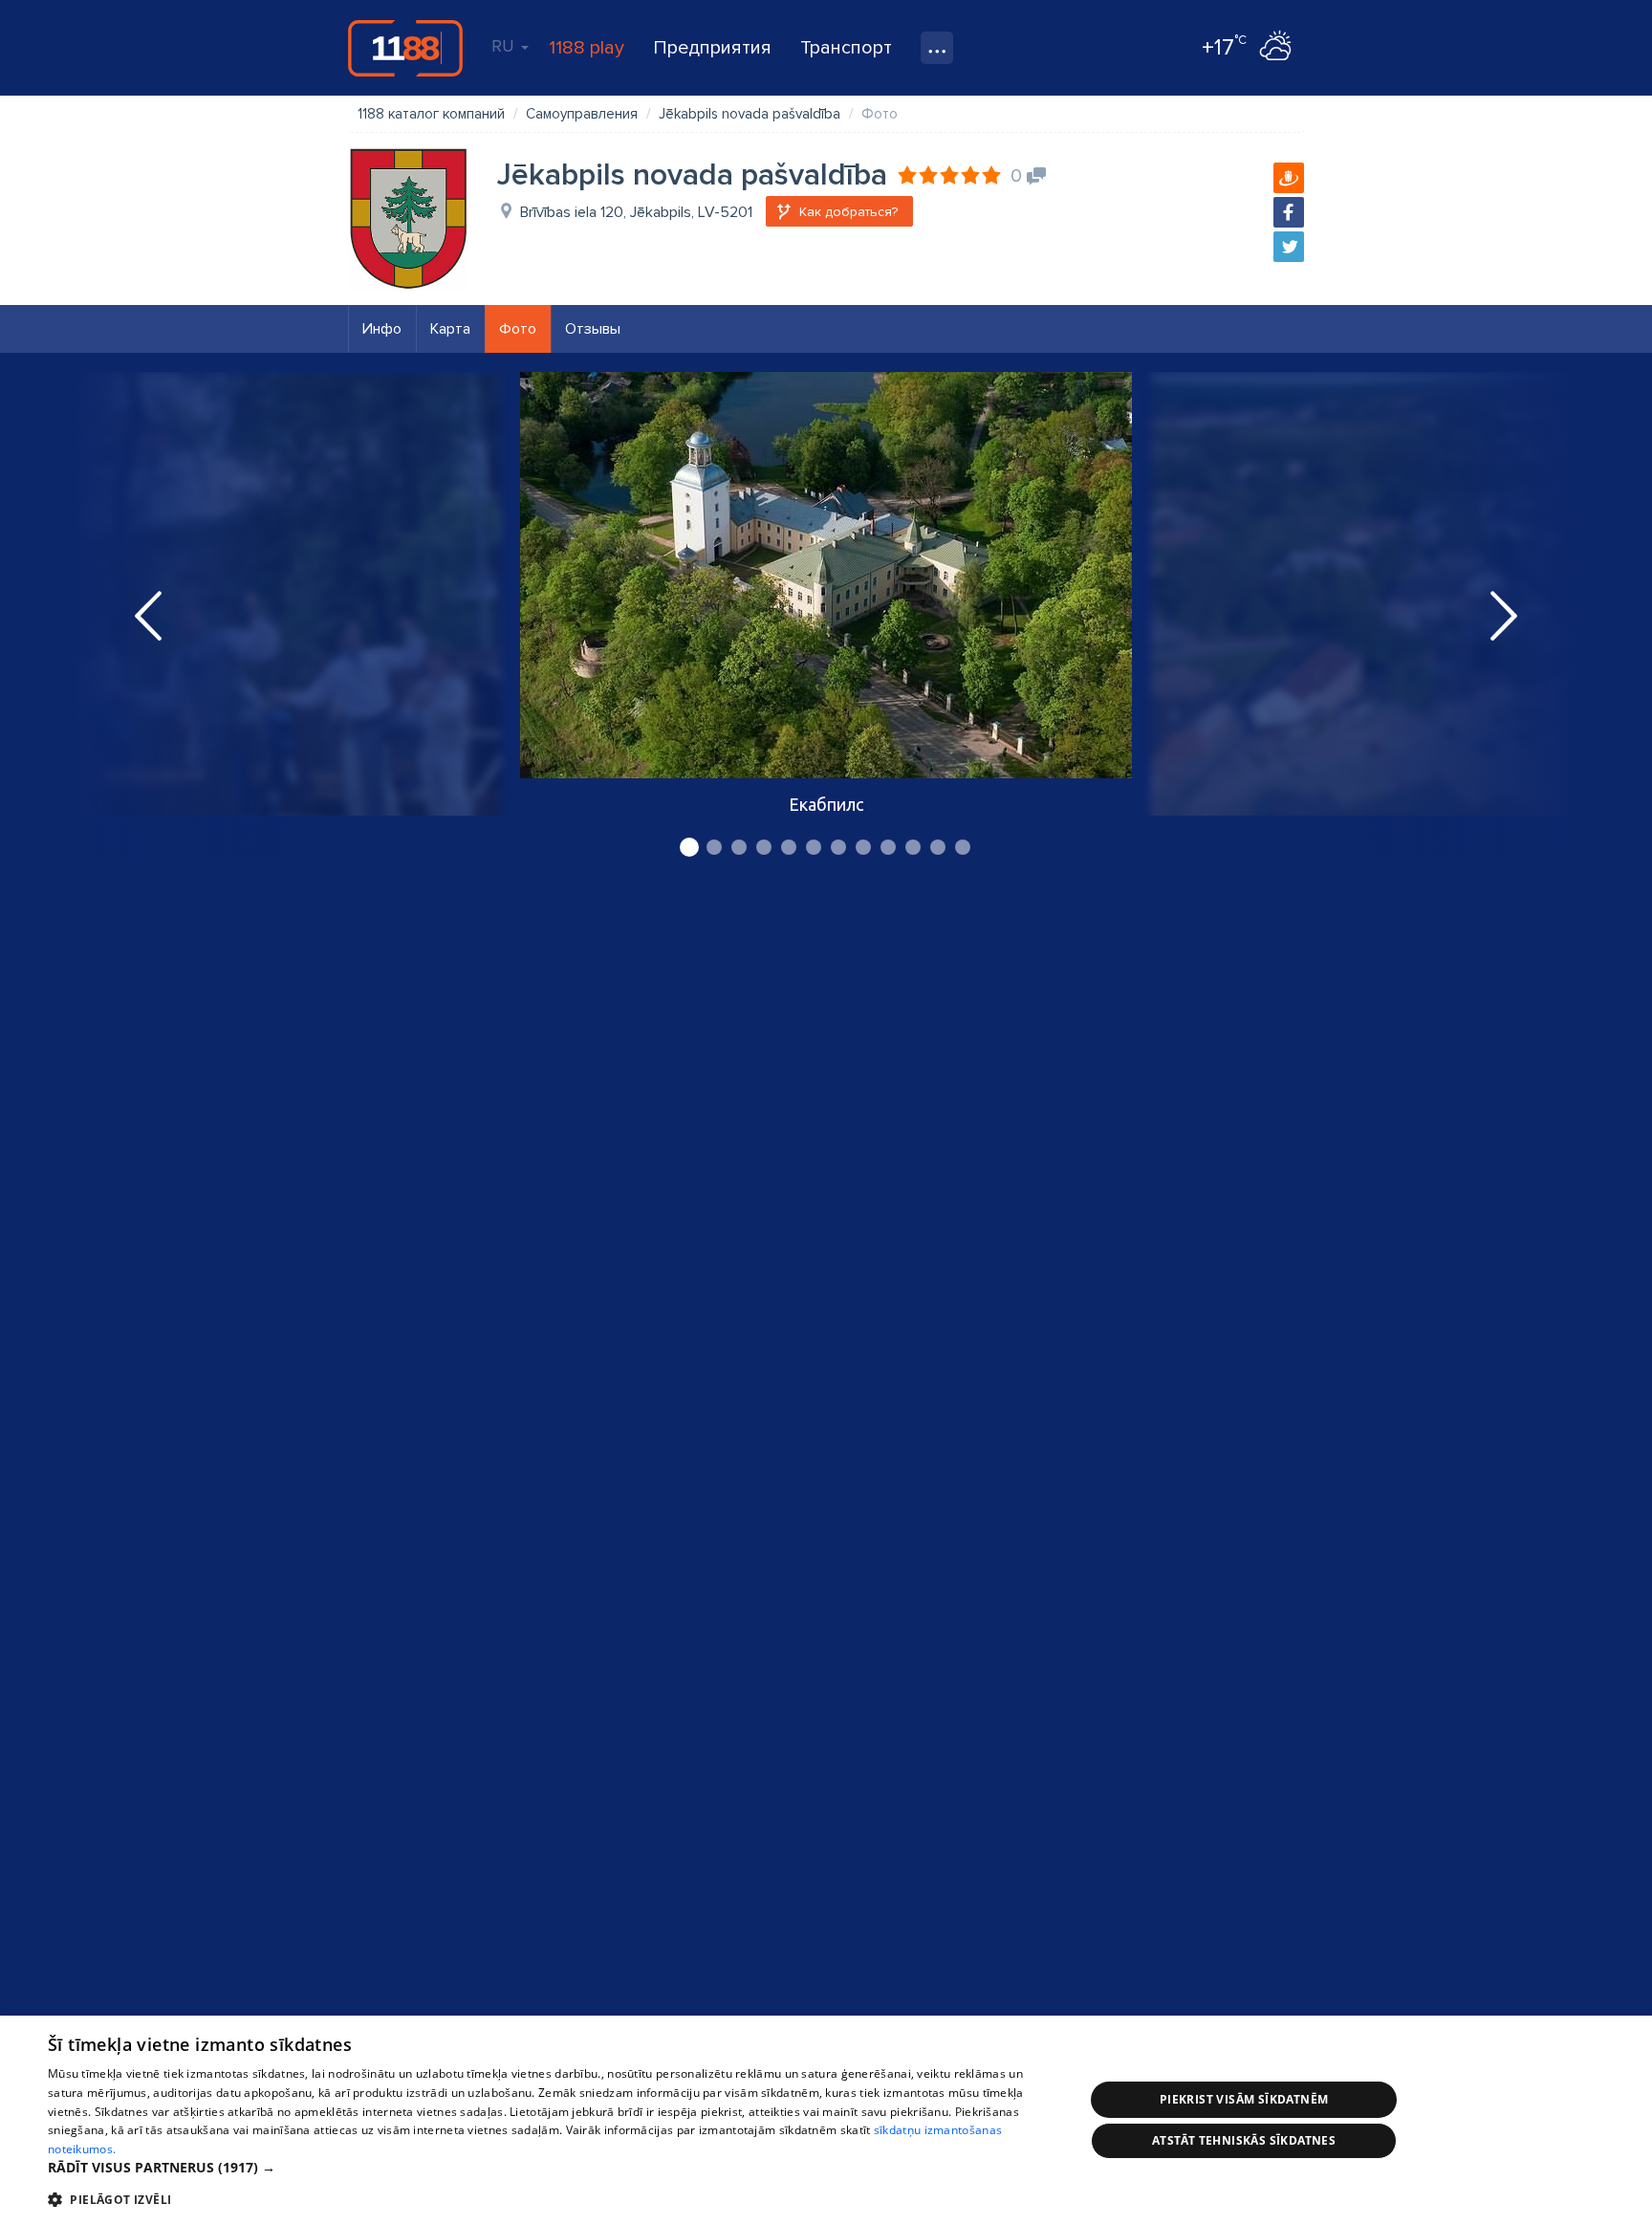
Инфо (382, 329)
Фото (518, 329)
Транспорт (846, 48)
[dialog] (826, 2120)
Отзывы (593, 329)
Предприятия (712, 48)
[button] (551, 2168)
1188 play (587, 48)
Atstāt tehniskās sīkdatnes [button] (1244, 2140)
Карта (450, 329)
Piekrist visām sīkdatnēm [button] (1244, 2099)
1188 (405, 48)
